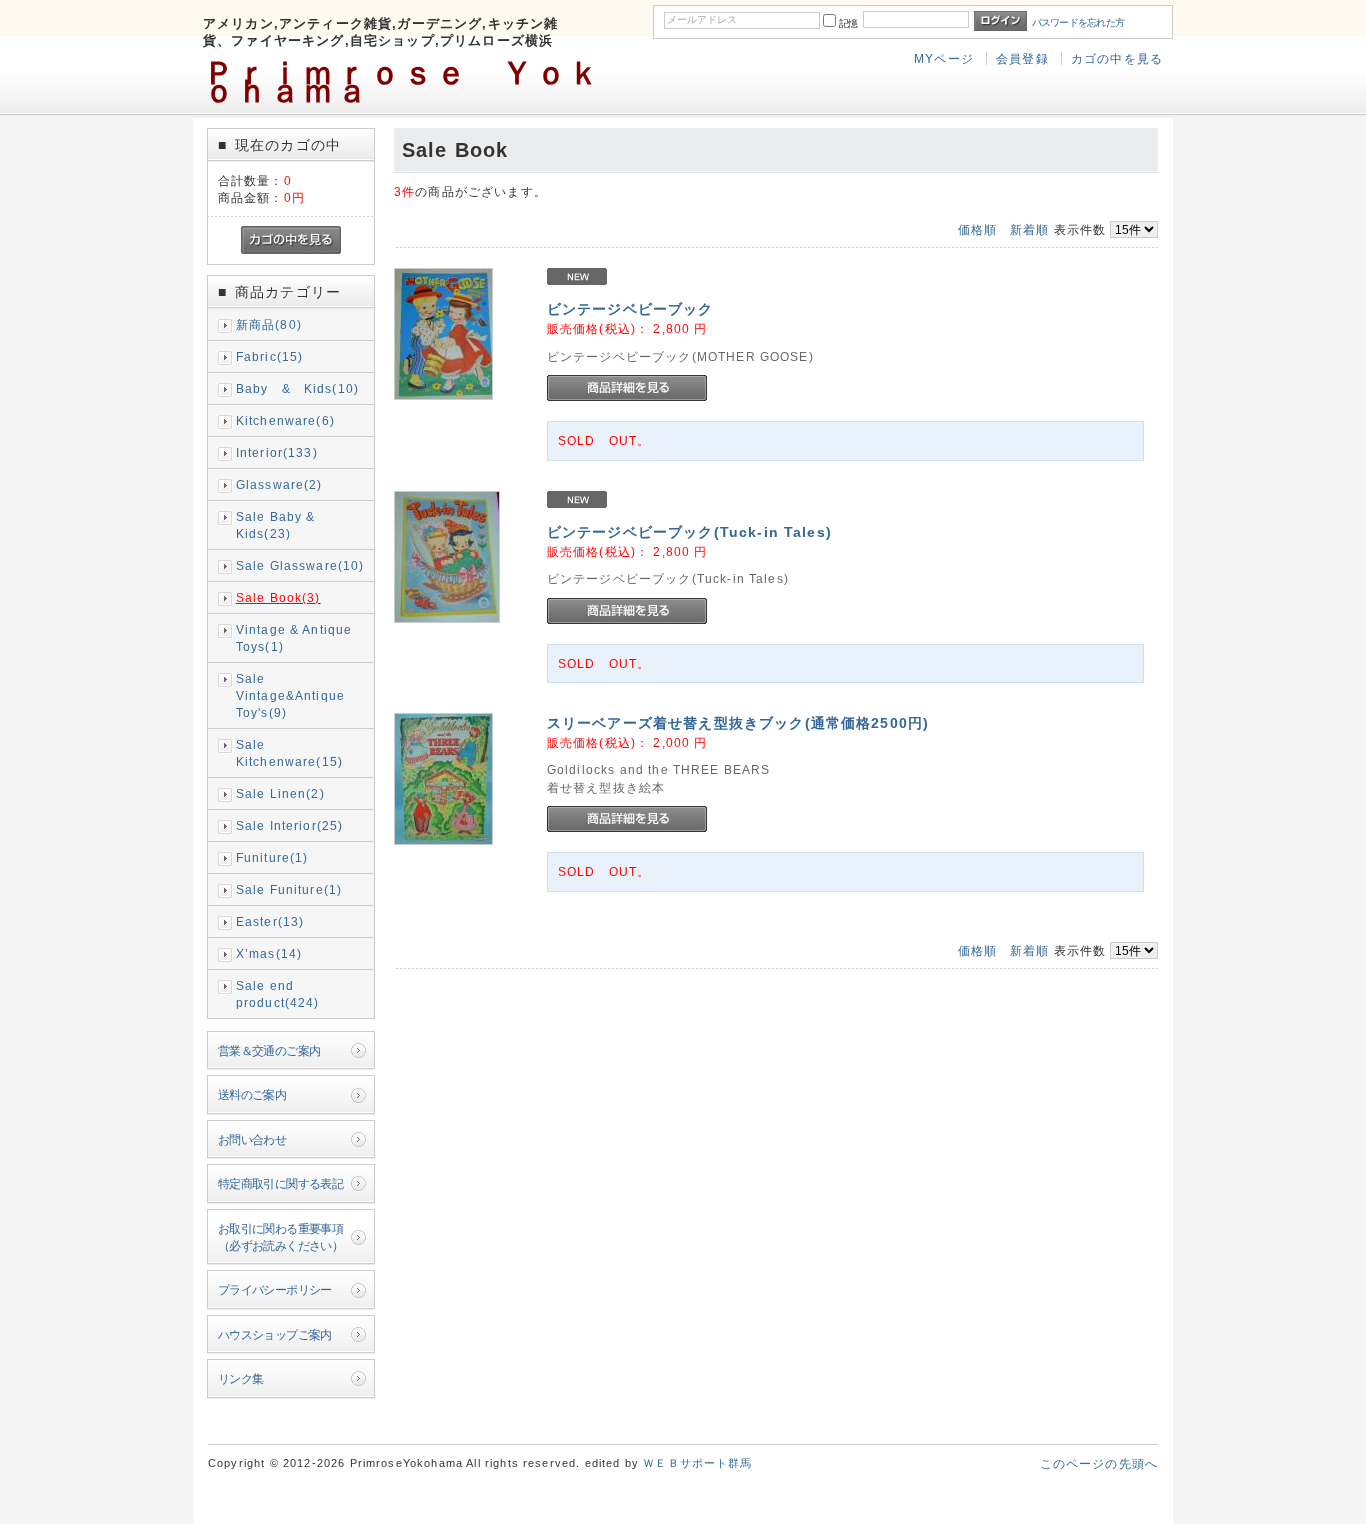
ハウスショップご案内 (275, 1334)
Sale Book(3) (278, 597)
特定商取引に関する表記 (281, 1183)
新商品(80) (269, 324)
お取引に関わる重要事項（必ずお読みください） (281, 1237)
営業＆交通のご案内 (269, 1050)
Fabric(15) (270, 356)
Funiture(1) (272, 857)
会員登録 (1022, 58)
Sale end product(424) (278, 994)
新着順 (1029, 229)
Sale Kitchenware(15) (289, 753)
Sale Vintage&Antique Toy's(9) (290, 695)
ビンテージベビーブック (630, 309)
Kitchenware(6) (285, 420)
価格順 (977, 229)
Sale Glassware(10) (300, 565)
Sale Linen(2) (280, 793)
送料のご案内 (252, 1094)
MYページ (944, 58)
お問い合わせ (252, 1139)
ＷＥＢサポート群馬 (697, 1463)
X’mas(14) (269, 953)
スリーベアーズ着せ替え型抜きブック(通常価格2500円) (738, 723)
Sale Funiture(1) (289, 889)
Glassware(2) (279, 484)
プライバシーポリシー (275, 1289)
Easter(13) (270, 921)
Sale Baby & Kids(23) (276, 525)
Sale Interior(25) (290, 825)
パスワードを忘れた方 (1078, 22)
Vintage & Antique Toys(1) (294, 638)
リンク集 (241, 1378)
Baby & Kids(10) (297, 388)
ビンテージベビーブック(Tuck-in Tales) (689, 532)
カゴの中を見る (1117, 58)
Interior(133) (277, 452)
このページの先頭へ (1099, 1463)
